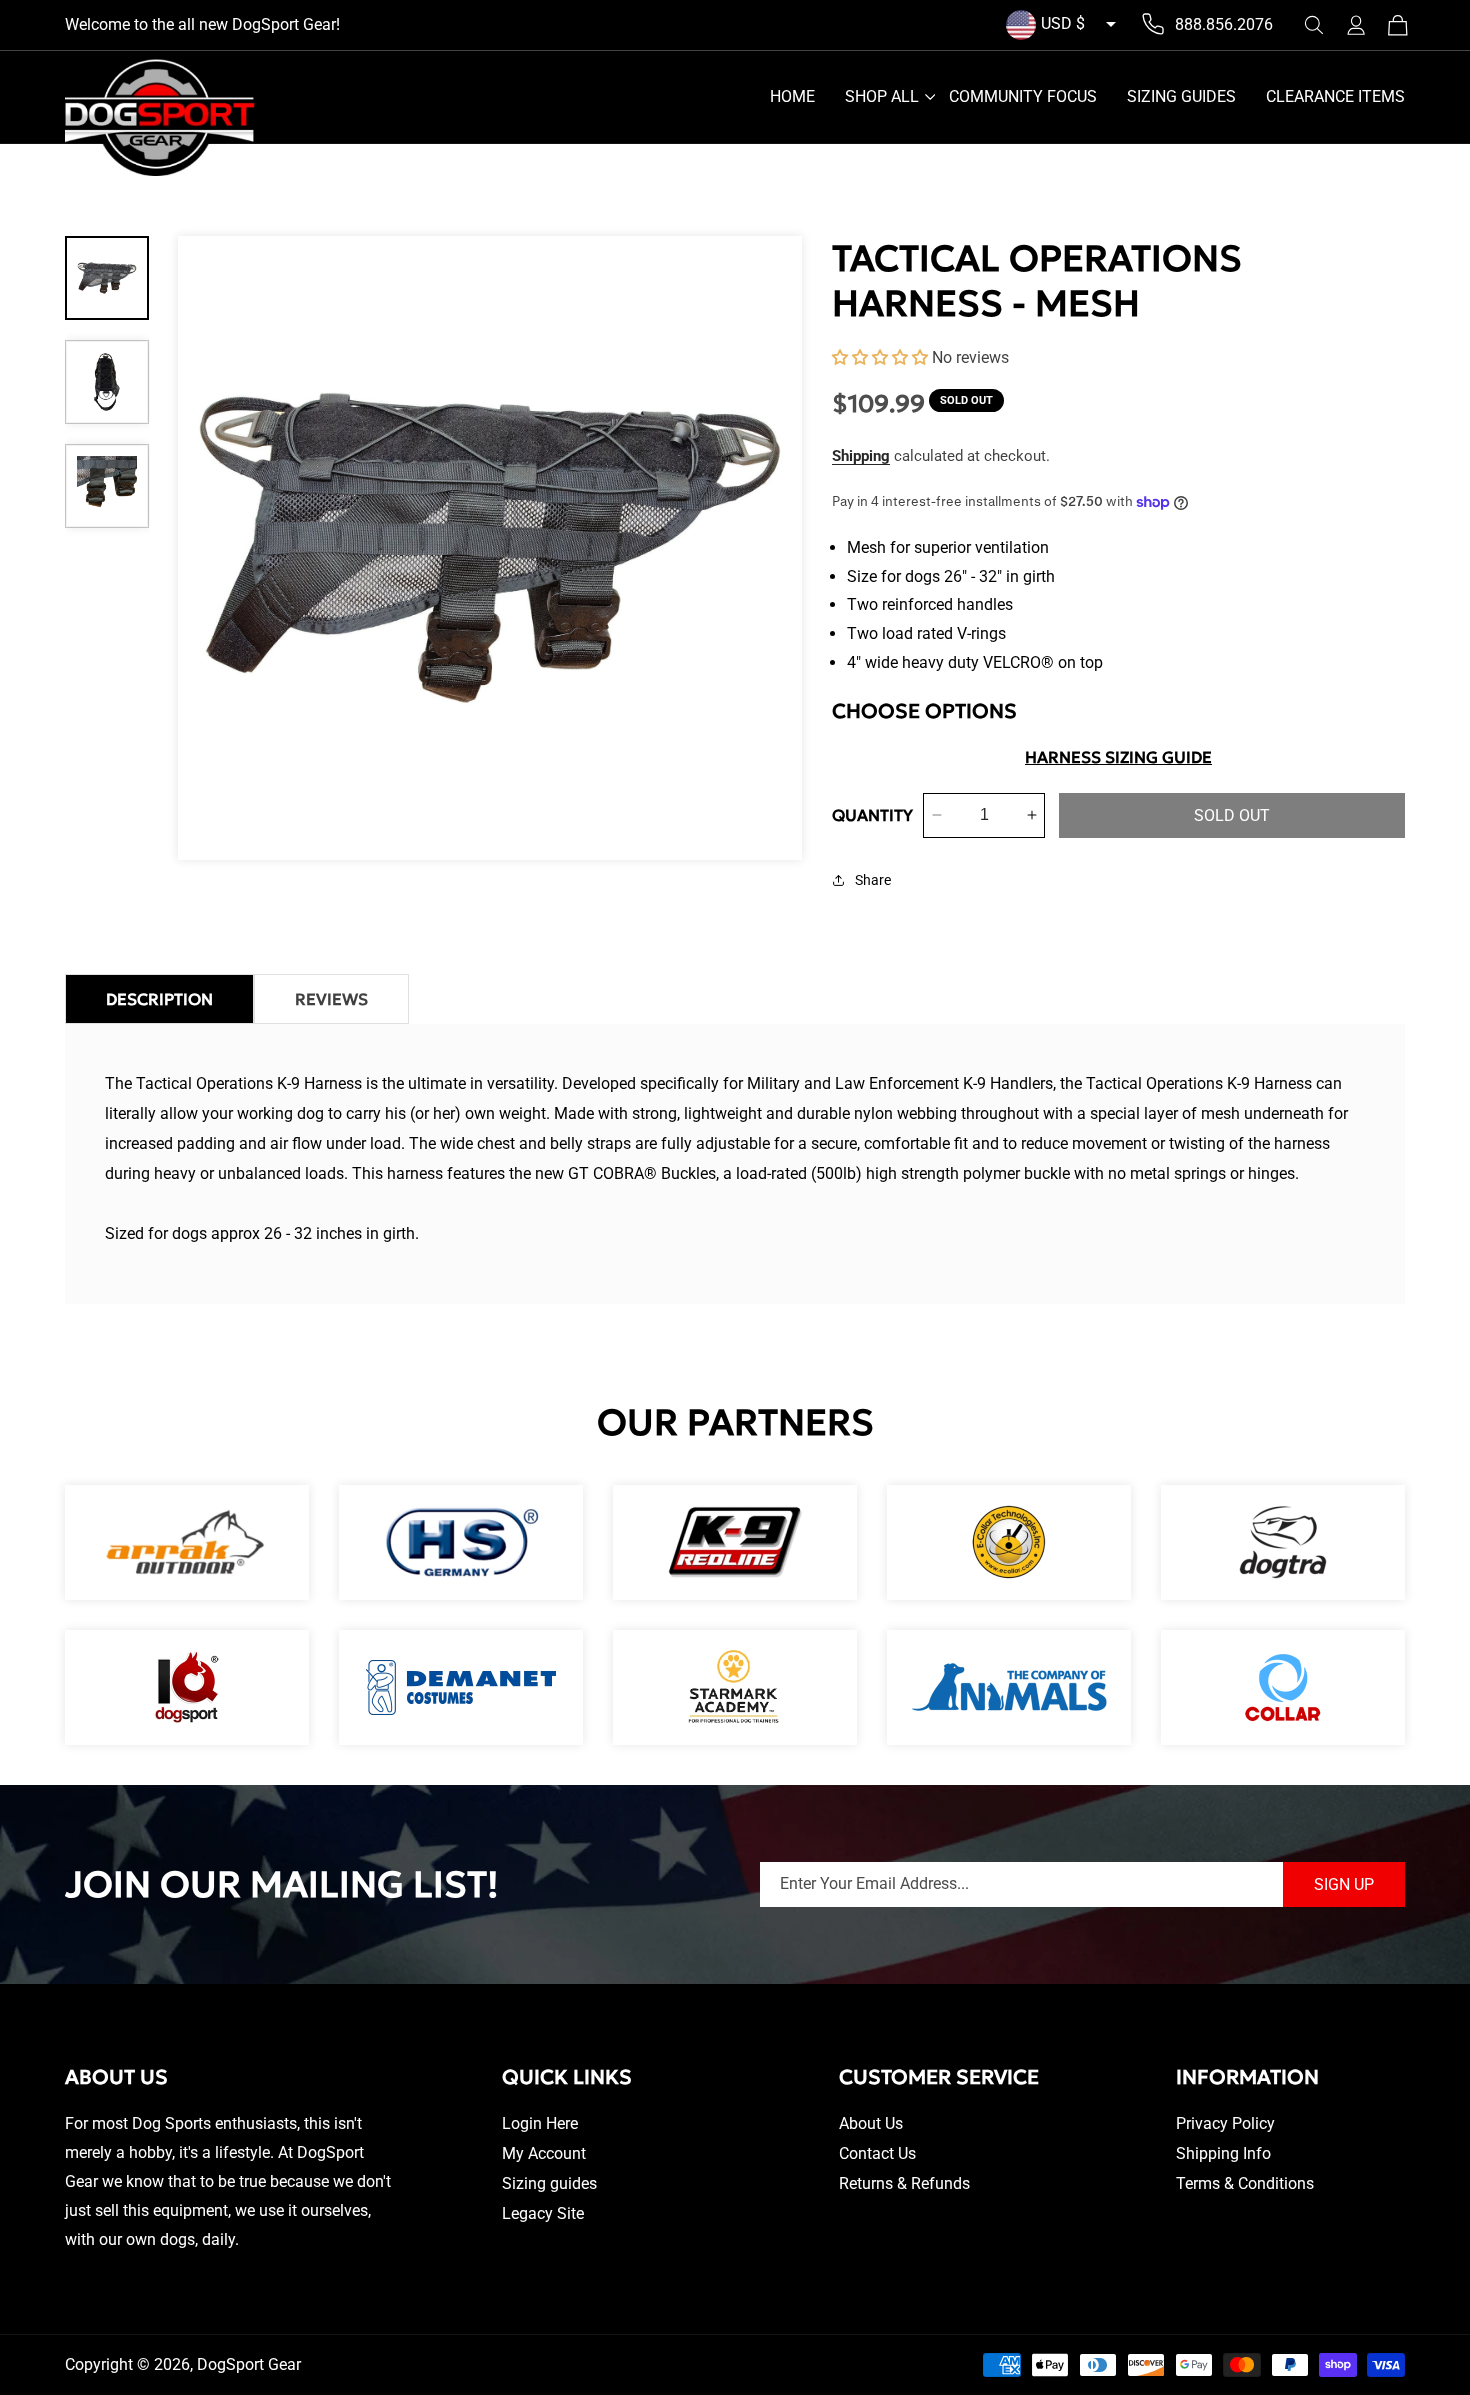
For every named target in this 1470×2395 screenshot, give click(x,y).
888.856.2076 (1224, 24)
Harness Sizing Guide (1118, 757)
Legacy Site (543, 2213)
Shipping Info (1223, 2153)
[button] (1314, 25)
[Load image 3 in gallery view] (107, 486)
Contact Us (877, 2153)
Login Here (540, 2123)
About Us (871, 2123)
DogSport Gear (249, 2364)
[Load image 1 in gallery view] (107, 278)
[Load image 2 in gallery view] (107, 382)
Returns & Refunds (904, 2183)
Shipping (861, 456)
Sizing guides (549, 2183)
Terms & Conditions (1245, 2183)
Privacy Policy (1225, 2123)
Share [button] (873, 880)
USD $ (1063, 23)
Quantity (872, 815)
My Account (544, 2153)
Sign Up (1344, 1884)
